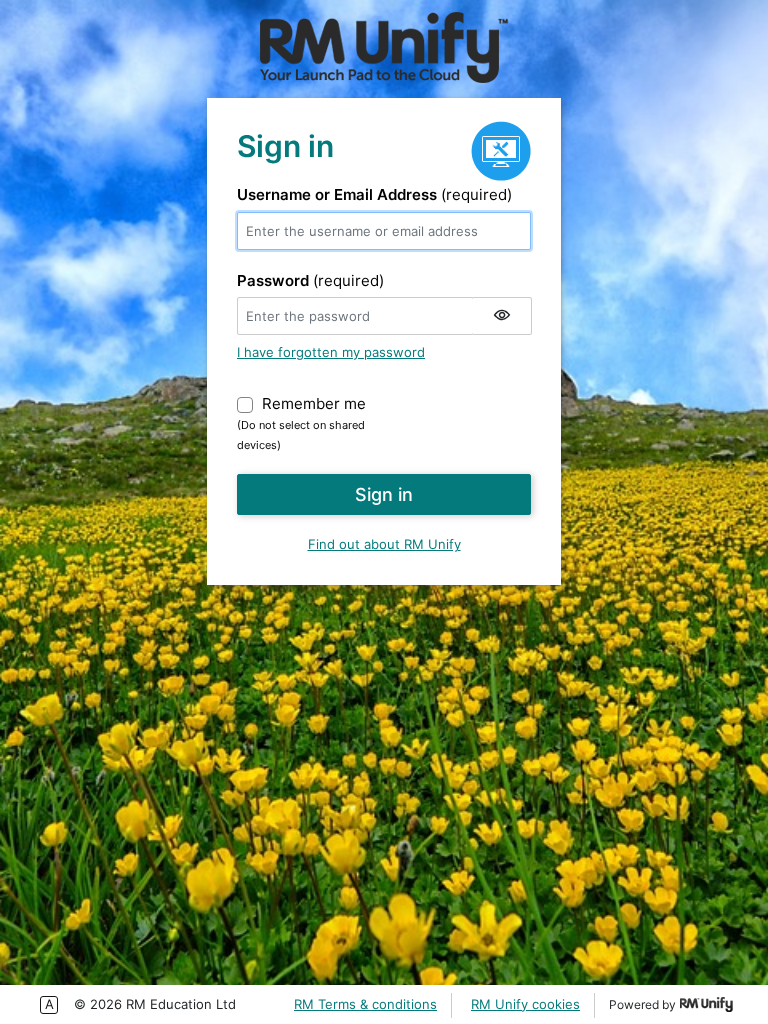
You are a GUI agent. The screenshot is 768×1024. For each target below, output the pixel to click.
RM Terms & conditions (365, 1004)
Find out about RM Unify (384, 544)
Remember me (314, 403)
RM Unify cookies (525, 1004)
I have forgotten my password (331, 352)
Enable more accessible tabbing (49, 1005)
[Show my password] (502, 316)
